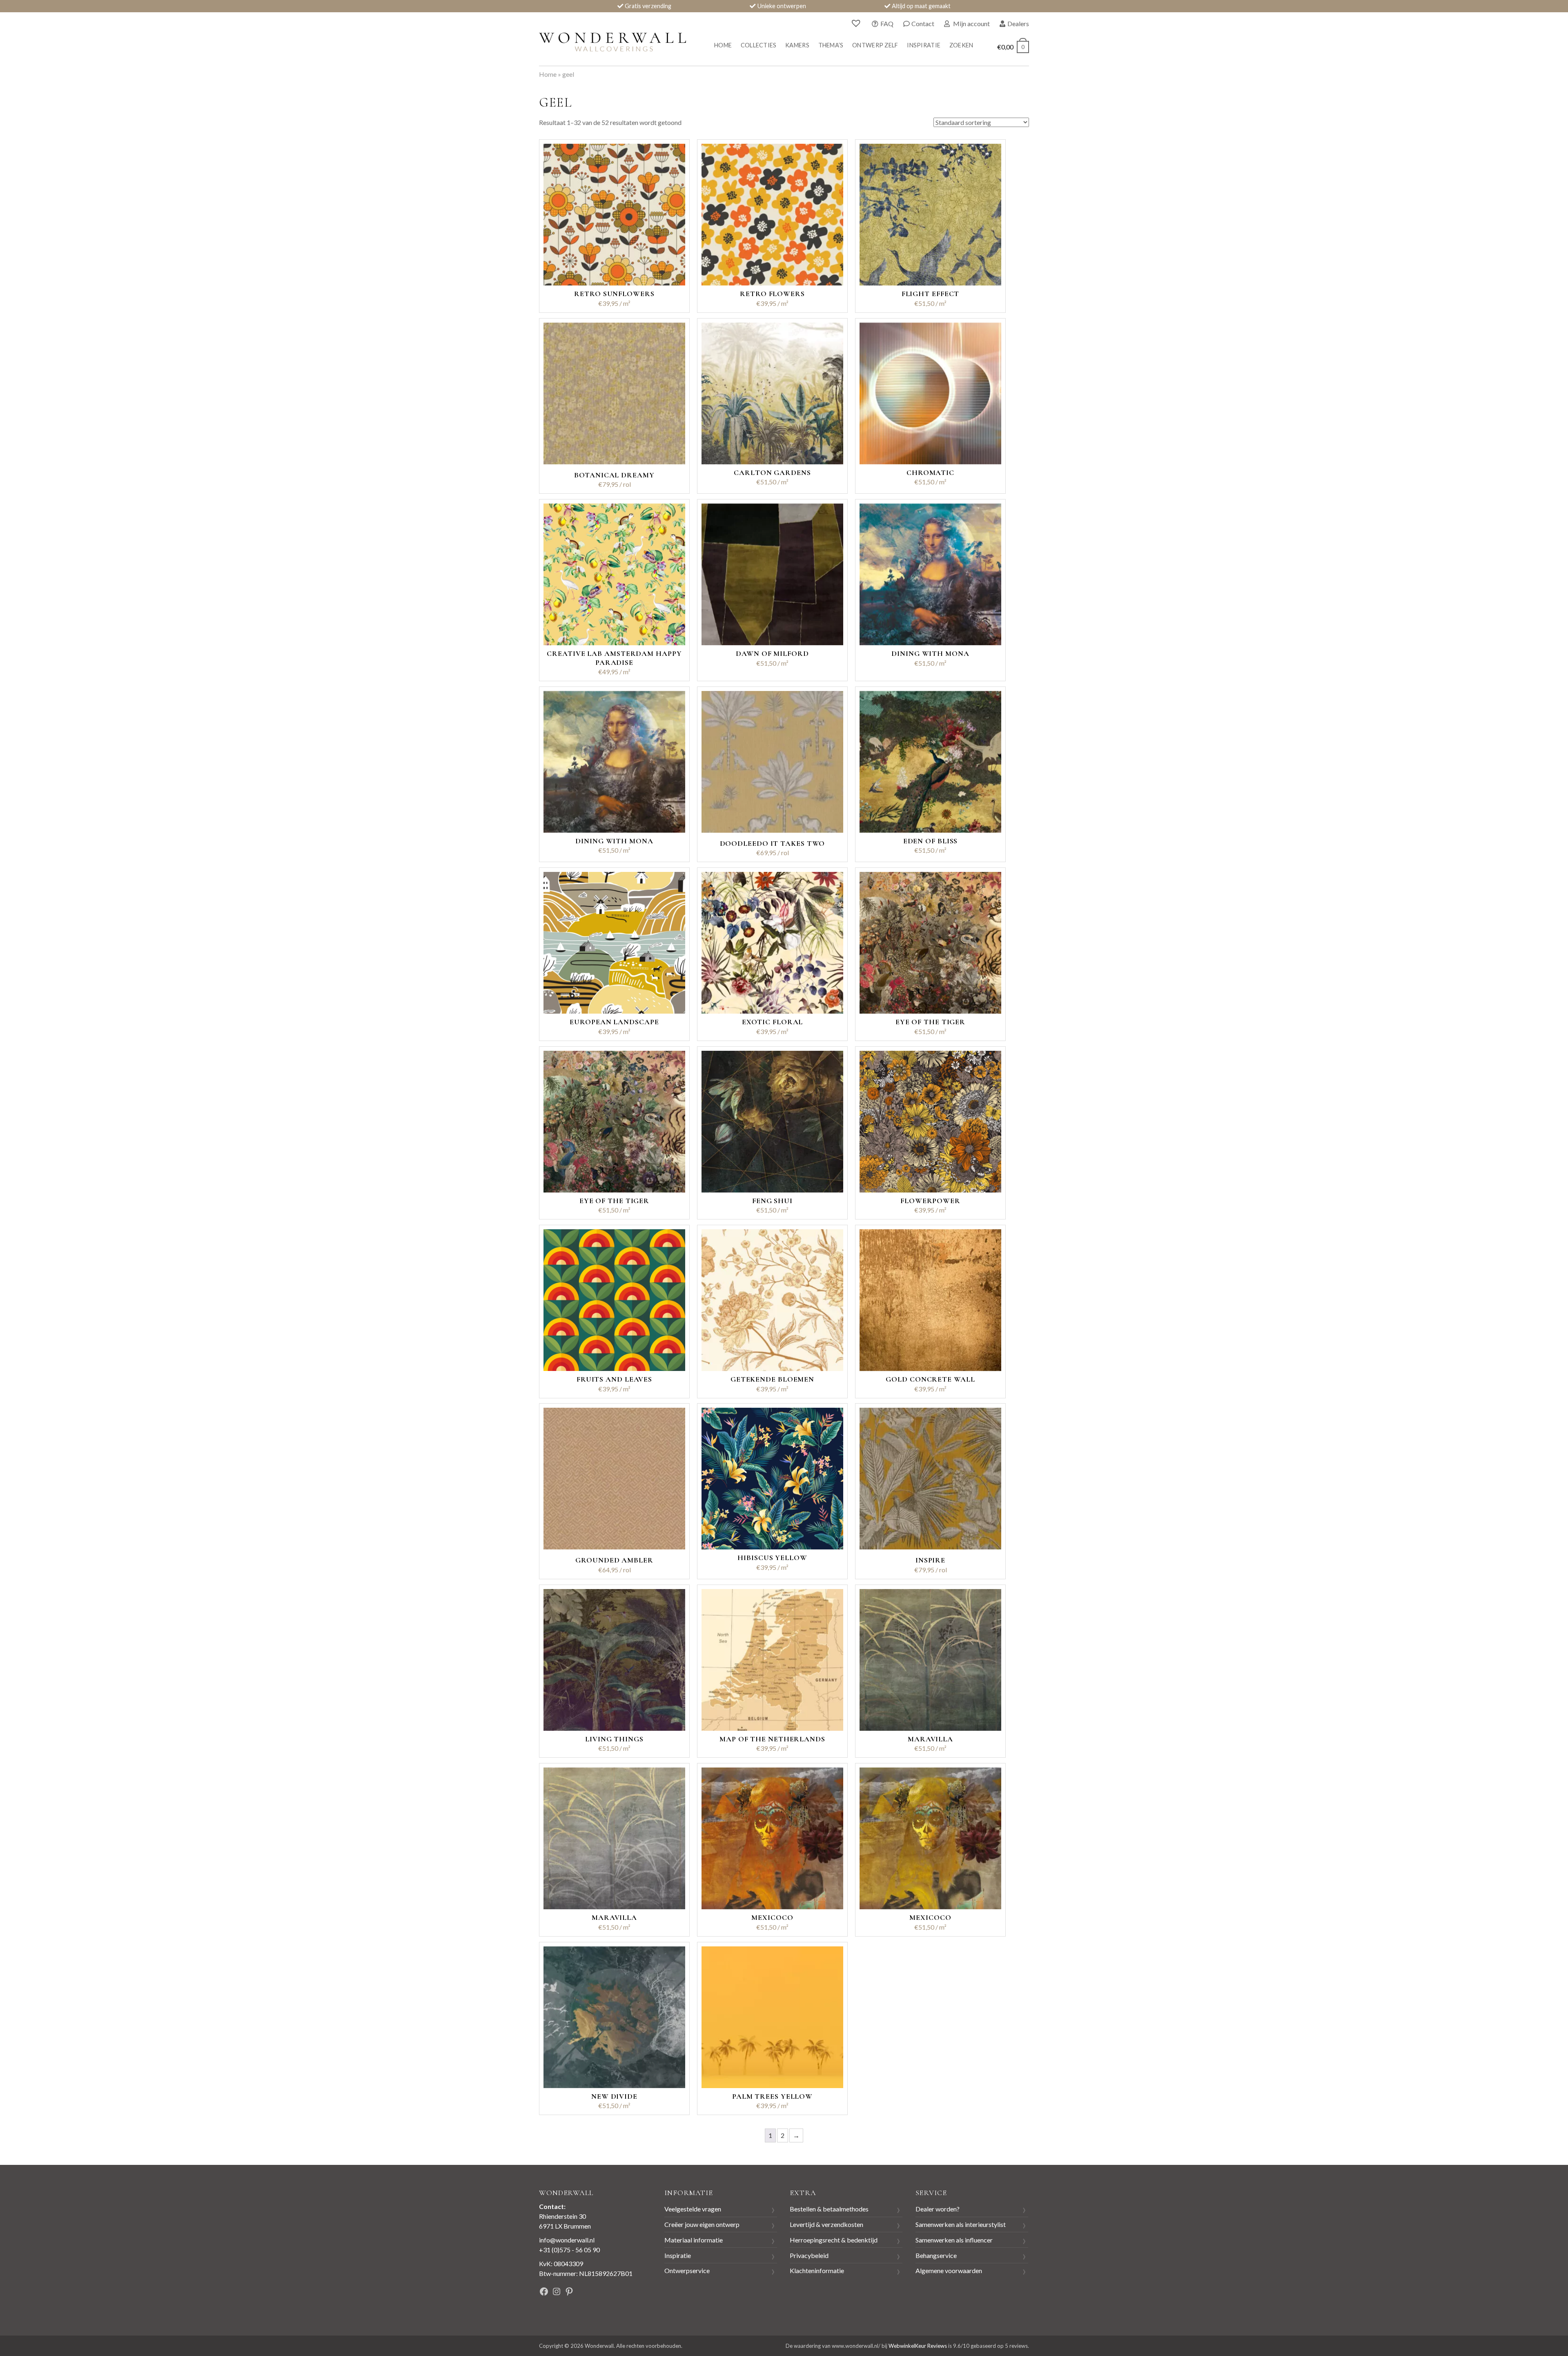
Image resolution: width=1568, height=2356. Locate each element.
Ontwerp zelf (875, 45)
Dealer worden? (938, 2209)
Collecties (759, 45)
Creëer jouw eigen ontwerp (702, 2224)
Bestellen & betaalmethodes (829, 2209)
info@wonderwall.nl (567, 2240)
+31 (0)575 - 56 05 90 (569, 2250)
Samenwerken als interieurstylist (961, 2224)
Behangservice (936, 2255)
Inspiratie (924, 45)
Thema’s (831, 45)
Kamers (797, 45)
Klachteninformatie (817, 2270)
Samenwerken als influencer (954, 2240)
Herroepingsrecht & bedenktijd (834, 2240)
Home (723, 45)
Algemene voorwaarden (949, 2270)
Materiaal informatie (694, 2240)
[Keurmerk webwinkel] (620, 2292)
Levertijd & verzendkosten (826, 2224)
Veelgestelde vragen (693, 2209)
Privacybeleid (809, 2255)
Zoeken (961, 45)
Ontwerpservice (687, 2270)
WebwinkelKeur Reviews (918, 2346)
